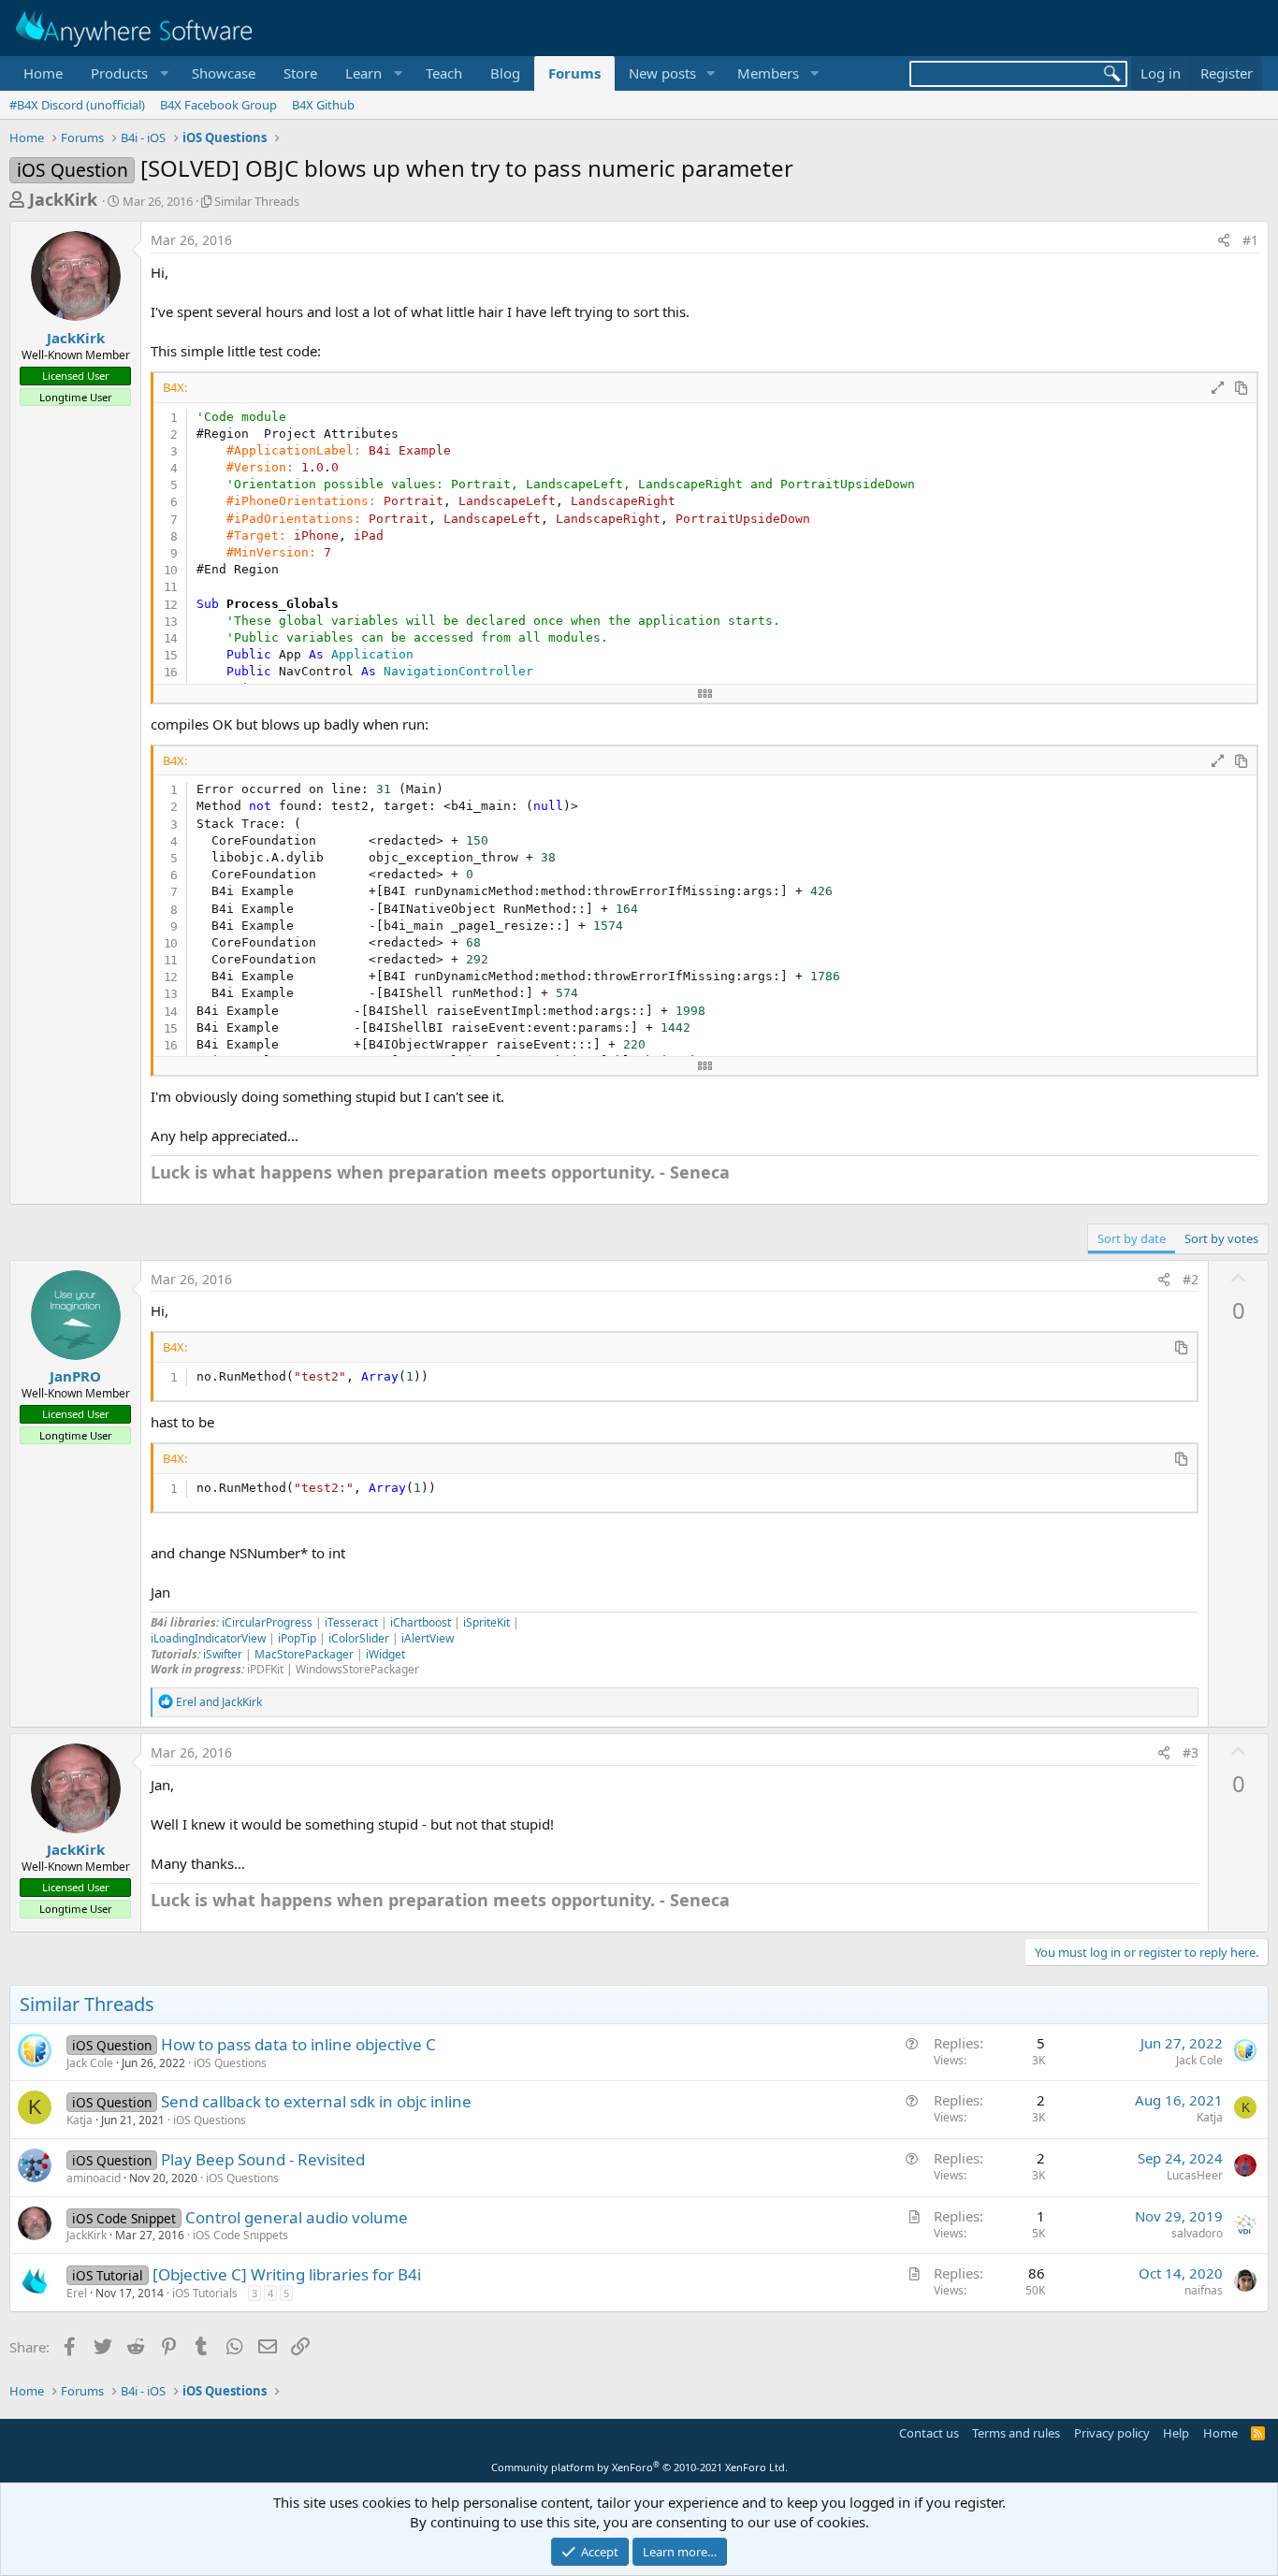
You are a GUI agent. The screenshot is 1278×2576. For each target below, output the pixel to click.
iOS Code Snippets (240, 2235)
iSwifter (223, 1654)
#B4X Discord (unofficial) (77, 105)
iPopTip (297, 1638)
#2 (1191, 1279)
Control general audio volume (297, 2217)
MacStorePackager (305, 1654)
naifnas (1204, 2290)
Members (768, 73)
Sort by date (1132, 1238)
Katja (80, 2120)
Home (43, 73)
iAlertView (428, 1638)
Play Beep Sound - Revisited (263, 2159)
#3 (1191, 1752)
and (219, 1702)
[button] (127, 73)
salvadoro (1197, 2233)
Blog (505, 73)
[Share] (1224, 240)
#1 (1250, 240)
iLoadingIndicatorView (208, 1638)
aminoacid (94, 2178)
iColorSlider (359, 1638)
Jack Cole (90, 2063)
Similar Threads (257, 201)
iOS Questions (230, 2063)
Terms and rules (1016, 2433)
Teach (444, 73)
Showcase (224, 73)
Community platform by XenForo (639, 2467)
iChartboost (421, 1622)
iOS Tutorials (205, 2293)
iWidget (384, 1654)
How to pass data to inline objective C (298, 2044)
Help (1176, 2433)
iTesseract (351, 1622)
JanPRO (75, 1376)
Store (300, 73)
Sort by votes (1221, 1238)
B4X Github (323, 105)
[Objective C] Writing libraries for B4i (287, 2274)
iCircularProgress (267, 1622)
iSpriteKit (487, 1622)
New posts (662, 73)
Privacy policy (1112, 2433)
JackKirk (63, 199)
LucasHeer (1195, 2175)
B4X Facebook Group (218, 105)
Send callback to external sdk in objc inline (316, 2101)
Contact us (929, 2433)
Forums (574, 73)
